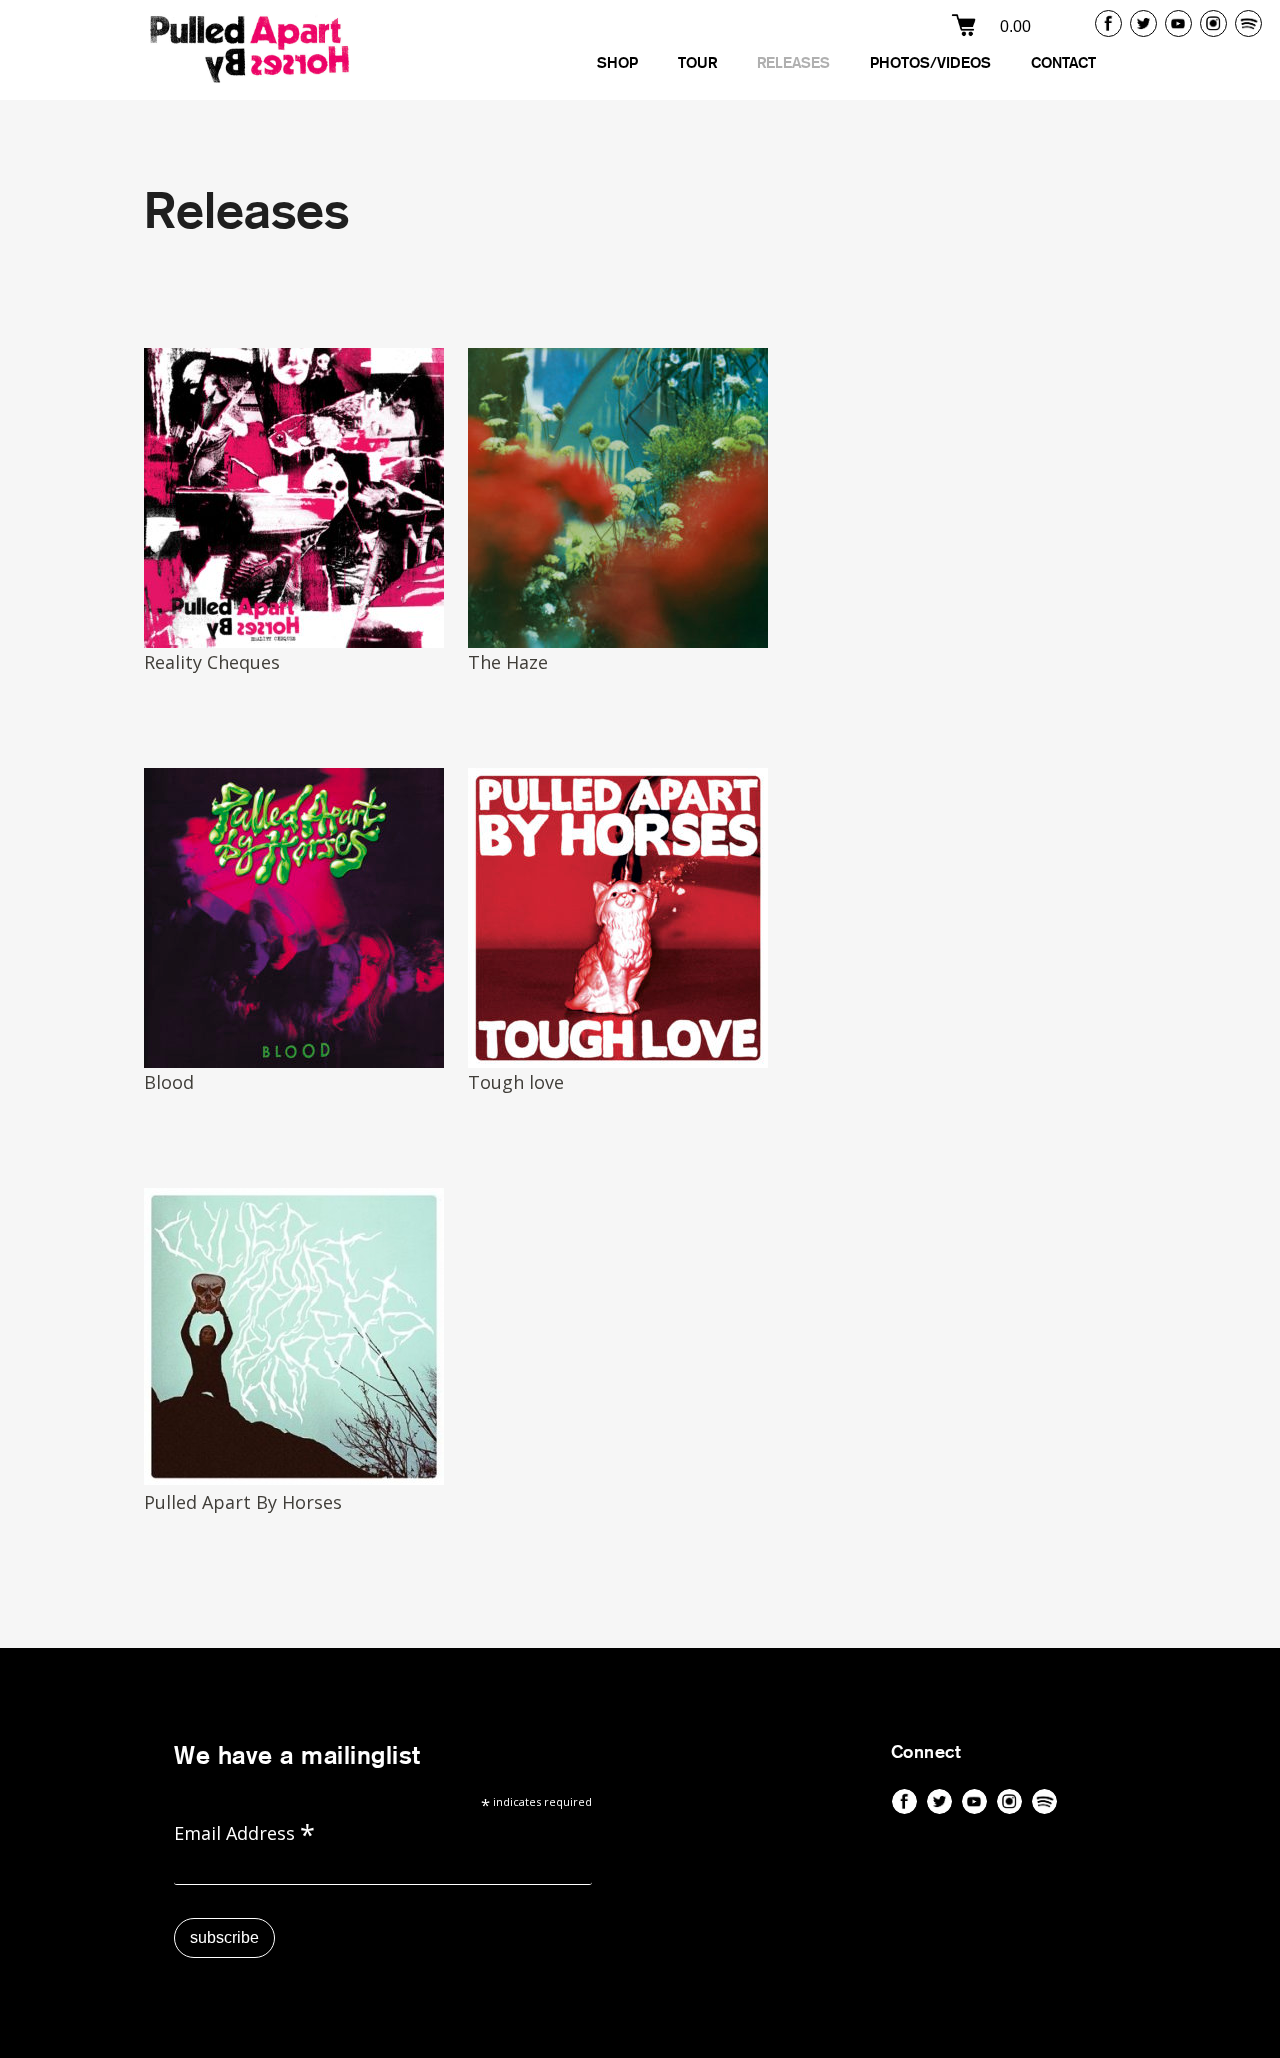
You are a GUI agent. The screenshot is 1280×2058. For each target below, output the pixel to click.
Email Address (244, 1831)
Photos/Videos (930, 63)
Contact (1063, 63)
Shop (617, 63)
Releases (793, 63)
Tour (697, 63)
